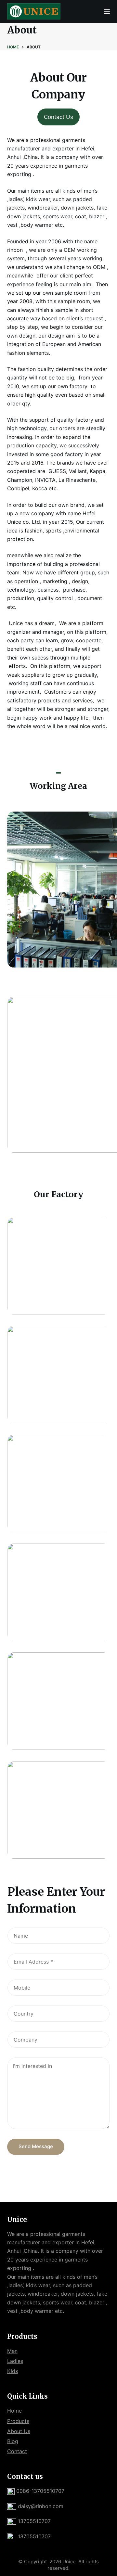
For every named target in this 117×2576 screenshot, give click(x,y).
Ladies (15, 2361)
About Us (19, 2431)
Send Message (36, 2146)
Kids (13, 2371)
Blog (13, 2441)
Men (12, 2351)
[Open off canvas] (107, 11)
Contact (17, 2451)
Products (18, 2421)
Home (14, 2411)
